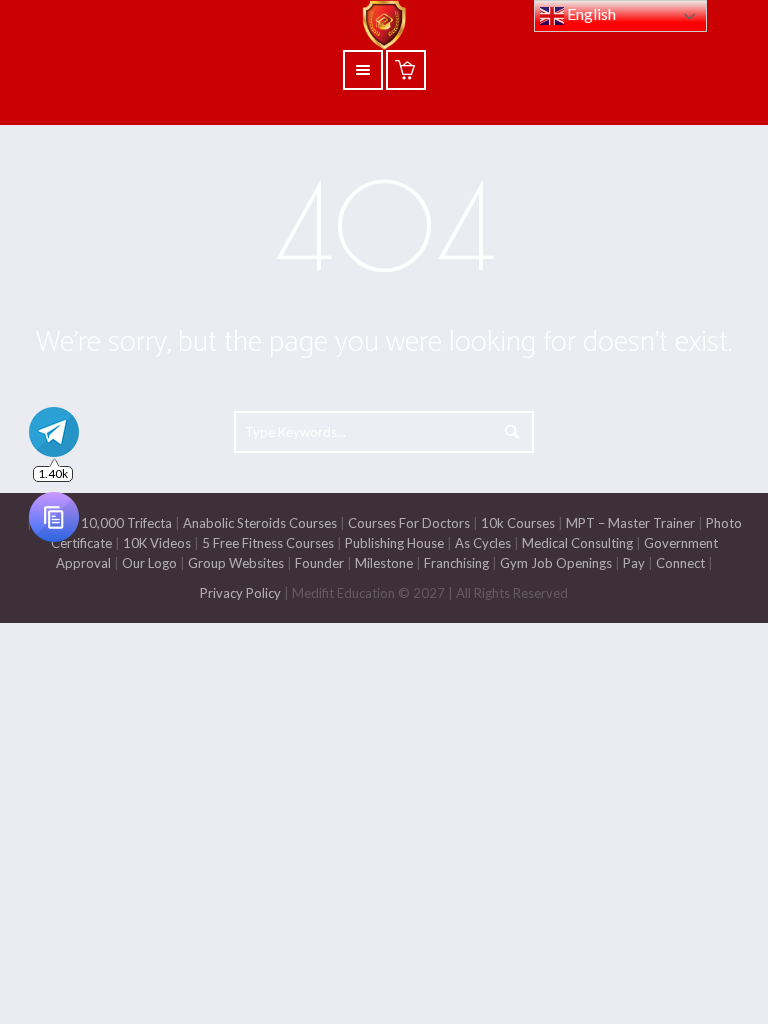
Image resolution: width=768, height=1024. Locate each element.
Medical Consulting (576, 543)
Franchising (456, 563)
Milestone (382, 563)
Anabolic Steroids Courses (260, 523)
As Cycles (481, 543)
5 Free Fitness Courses (268, 543)
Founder (319, 563)
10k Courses (518, 523)
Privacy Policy (240, 593)
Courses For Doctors (409, 523)
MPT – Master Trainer (630, 523)
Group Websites (236, 563)
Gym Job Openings (556, 563)
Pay (634, 563)
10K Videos (157, 543)
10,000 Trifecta (126, 523)
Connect (680, 563)
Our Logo (149, 563)
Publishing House (394, 543)
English (590, 13)
